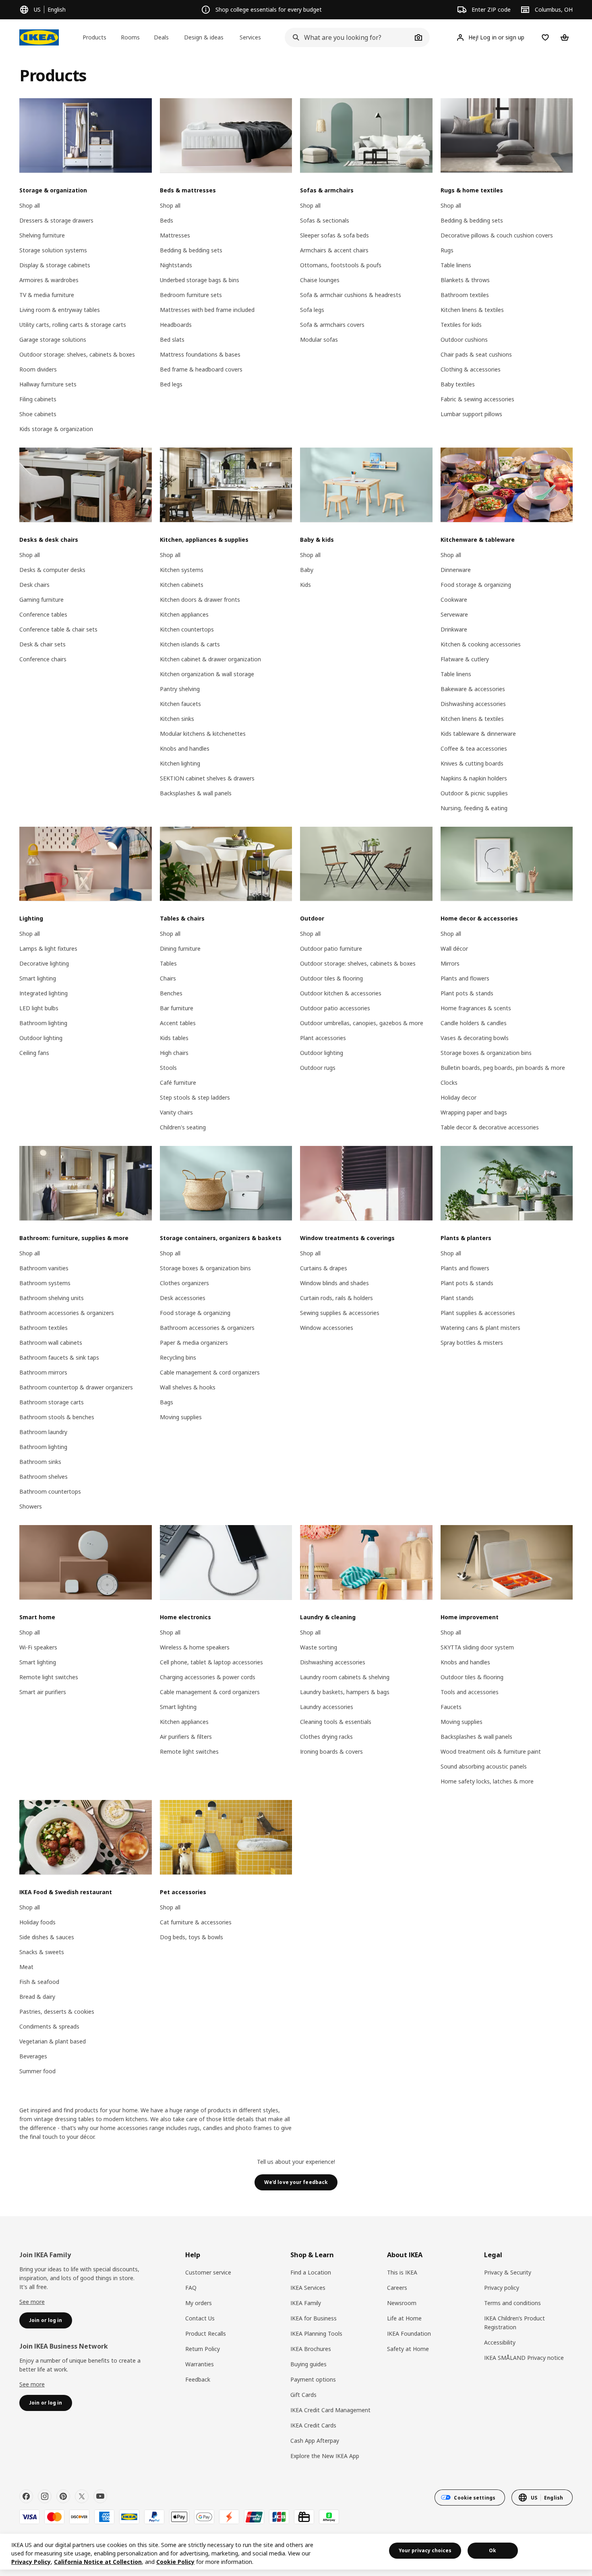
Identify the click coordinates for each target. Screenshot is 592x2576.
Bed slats (172, 340)
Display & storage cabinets (55, 265)
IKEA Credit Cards (313, 2425)
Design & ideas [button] (204, 37)
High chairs (174, 1053)
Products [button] (94, 37)
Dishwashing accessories (473, 704)
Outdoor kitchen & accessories (341, 993)
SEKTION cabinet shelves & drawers (207, 778)
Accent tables (178, 1023)
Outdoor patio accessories (335, 1008)
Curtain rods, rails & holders (336, 1298)
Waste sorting (319, 1647)
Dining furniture (180, 948)
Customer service (208, 2272)
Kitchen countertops (187, 629)
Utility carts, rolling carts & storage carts (73, 325)
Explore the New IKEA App (325, 2456)
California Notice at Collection (98, 2562)
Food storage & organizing (476, 585)
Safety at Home (408, 2349)
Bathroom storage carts (52, 1402)
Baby (307, 570)
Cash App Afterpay (315, 2441)
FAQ (191, 2288)
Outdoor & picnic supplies (474, 793)
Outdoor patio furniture (331, 948)
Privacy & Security (508, 2272)
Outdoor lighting (41, 1038)
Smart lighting (38, 978)
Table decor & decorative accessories (490, 1127)
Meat (26, 1967)
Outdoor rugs (318, 1068)
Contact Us (200, 2318)
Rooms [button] (130, 37)
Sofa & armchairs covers (332, 325)
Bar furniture (177, 1008)
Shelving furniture (42, 235)
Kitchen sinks (177, 719)
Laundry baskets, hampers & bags (345, 1692)
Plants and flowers (465, 978)
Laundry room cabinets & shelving (345, 1677)
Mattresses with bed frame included (207, 310)
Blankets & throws (465, 280)
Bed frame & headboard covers (201, 369)
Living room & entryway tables (60, 310)
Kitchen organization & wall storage (207, 674)
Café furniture (178, 1083)
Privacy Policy (31, 2562)
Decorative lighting (44, 963)
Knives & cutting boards (472, 763)
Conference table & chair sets (58, 629)
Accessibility (500, 2342)
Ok (493, 2550)
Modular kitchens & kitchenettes (203, 734)
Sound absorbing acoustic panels (484, 1766)
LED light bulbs (39, 1008)
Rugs (447, 250)
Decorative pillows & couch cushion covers (497, 235)
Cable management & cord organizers (210, 1372)
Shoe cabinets (38, 414)
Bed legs (171, 384)
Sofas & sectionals (325, 220)
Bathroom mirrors (43, 1372)
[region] (296, 2552)
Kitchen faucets (180, 704)
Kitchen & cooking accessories (481, 644)
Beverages (33, 2056)
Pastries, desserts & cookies (57, 2011)
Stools (168, 1068)
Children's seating (183, 1127)
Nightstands (176, 265)
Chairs (168, 978)
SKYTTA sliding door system (477, 1647)
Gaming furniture (41, 600)
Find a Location (311, 2272)
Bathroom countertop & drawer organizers (76, 1387)
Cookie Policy (175, 2562)
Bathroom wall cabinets (51, 1343)
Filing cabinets (38, 399)
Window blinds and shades (334, 1283)
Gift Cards (303, 2395)
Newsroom (402, 2303)
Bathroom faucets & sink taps (59, 1357)
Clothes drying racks (326, 1737)
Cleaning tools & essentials (336, 1722)
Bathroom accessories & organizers (67, 1313)
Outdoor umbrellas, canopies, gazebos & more (362, 1023)
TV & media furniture (47, 295)
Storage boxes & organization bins (486, 1053)
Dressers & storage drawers (56, 220)
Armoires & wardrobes (49, 280)
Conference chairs (43, 659)
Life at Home (404, 2318)
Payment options (313, 2379)
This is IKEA (402, 2272)
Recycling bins (178, 1357)
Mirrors (450, 963)
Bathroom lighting (43, 1023)
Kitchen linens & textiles (472, 310)
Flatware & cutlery (465, 659)
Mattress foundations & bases (200, 354)
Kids (305, 585)
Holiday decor (458, 1097)
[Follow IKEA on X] (82, 2496)
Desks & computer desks (52, 570)
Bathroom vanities (44, 1268)
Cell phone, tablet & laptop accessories (211, 1662)
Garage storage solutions (53, 340)
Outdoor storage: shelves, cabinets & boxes (77, 354)
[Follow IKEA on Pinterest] (63, 2496)
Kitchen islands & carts (190, 644)
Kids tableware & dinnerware (478, 734)
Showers (31, 1506)
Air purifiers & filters (186, 1737)
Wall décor (454, 948)
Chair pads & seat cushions (476, 354)
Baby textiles (458, 384)
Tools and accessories (470, 1692)
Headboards (176, 325)
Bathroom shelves (43, 1477)
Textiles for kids (461, 325)
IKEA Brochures (311, 2349)
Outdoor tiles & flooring (331, 978)
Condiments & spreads (49, 2026)
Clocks (449, 1083)
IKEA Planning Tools (316, 2333)
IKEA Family (306, 2303)
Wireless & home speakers (195, 1647)
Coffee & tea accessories (474, 748)
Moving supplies (181, 1417)
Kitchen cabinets (182, 585)
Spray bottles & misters (472, 1343)
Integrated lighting (43, 993)
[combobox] (348, 37)
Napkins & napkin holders (474, 778)
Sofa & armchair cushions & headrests (351, 295)
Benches (171, 993)
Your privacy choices (425, 2550)
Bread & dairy (37, 1997)
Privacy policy (502, 2288)
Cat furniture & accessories (196, 1922)
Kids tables (174, 1038)
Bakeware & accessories (473, 689)
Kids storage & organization (56, 429)
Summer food (37, 2071)
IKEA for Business (314, 2318)
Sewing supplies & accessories (340, 1313)
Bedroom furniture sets (191, 295)
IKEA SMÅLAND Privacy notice (524, 2358)
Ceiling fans (34, 1053)
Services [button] (250, 37)
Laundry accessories (327, 1707)
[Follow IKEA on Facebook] (26, 2496)
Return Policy (203, 2349)
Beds (167, 220)
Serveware (454, 614)
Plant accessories (323, 1038)
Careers (397, 2288)
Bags (167, 1402)
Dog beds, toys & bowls (191, 1937)
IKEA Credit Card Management (330, 2410)
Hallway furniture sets (48, 384)
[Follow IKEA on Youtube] (100, 2496)
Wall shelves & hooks (188, 1387)
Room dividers (38, 369)
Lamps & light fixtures (48, 948)
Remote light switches (49, 1677)
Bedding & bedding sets (191, 250)
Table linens (456, 265)
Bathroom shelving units (52, 1298)
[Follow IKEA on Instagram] (45, 2496)
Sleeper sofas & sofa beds (334, 235)
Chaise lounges (320, 280)
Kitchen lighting (180, 763)
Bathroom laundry (43, 1432)
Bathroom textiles (465, 295)
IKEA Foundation (409, 2333)
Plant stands (457, 1298)
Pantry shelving (180, 689)
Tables (168, 963)
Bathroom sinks (40, 1462)
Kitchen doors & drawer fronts (200, 600)
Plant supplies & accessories (478, 1313)
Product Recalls (206, 2333)
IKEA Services (308, 2288)
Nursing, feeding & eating (474, 808)
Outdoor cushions (464, 340)
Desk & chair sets (42, 644)
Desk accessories (183, 1298)
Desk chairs (34, 585)
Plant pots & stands (467, 993)
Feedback (198, 2379)
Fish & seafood (39, 1982)
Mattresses (175, 235)
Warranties (200, 2364)
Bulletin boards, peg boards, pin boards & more (503, 1068)
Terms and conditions (512, 2303)
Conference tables (43, 614)
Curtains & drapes (324, 1268)
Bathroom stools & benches (57, 1417)
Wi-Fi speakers (38, 1647)
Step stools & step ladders (195, 1097)
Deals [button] (161, 37)
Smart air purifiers (43, 1692)
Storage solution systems (53, 250)
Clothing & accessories (471, 369)
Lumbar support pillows (471, 414)
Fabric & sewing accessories (477, 399)
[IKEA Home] (39, 37)
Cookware (454, 600)
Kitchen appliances (184, 614)
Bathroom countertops (50, 1491)
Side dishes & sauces (47, 1937)
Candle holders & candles (474, 1023)
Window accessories (327, 1328)
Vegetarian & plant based (53, 2041)
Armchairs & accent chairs (334, 250)
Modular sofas (319, 340)
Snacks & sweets (42, 1952)
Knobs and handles (185, 748)
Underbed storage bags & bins (200, 280)
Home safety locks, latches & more (487, 1781)
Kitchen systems (182, 570)
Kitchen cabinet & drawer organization (210, 659)
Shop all (30, 205)
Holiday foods (37, 1922)
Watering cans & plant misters (480, 1328)
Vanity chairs (176, 1112)
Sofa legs (312, 310)
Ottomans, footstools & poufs (341, 265)
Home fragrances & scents (476, 1008)
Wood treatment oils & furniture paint (491, 1751)
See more (32, 2302)
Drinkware (454, 629)
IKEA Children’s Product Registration (514, 2323)
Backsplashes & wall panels (196, 793)
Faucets (451, 1707)
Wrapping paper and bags (474, 1112)
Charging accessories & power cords (208, 1677)
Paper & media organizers (194, 1343)
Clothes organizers (184, 1283)
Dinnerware (456, 570)
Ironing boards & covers (331, 1751)
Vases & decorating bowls (475, 1038)
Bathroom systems (45, 1283)
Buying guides (308, 2364)
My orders (199, 2303)
